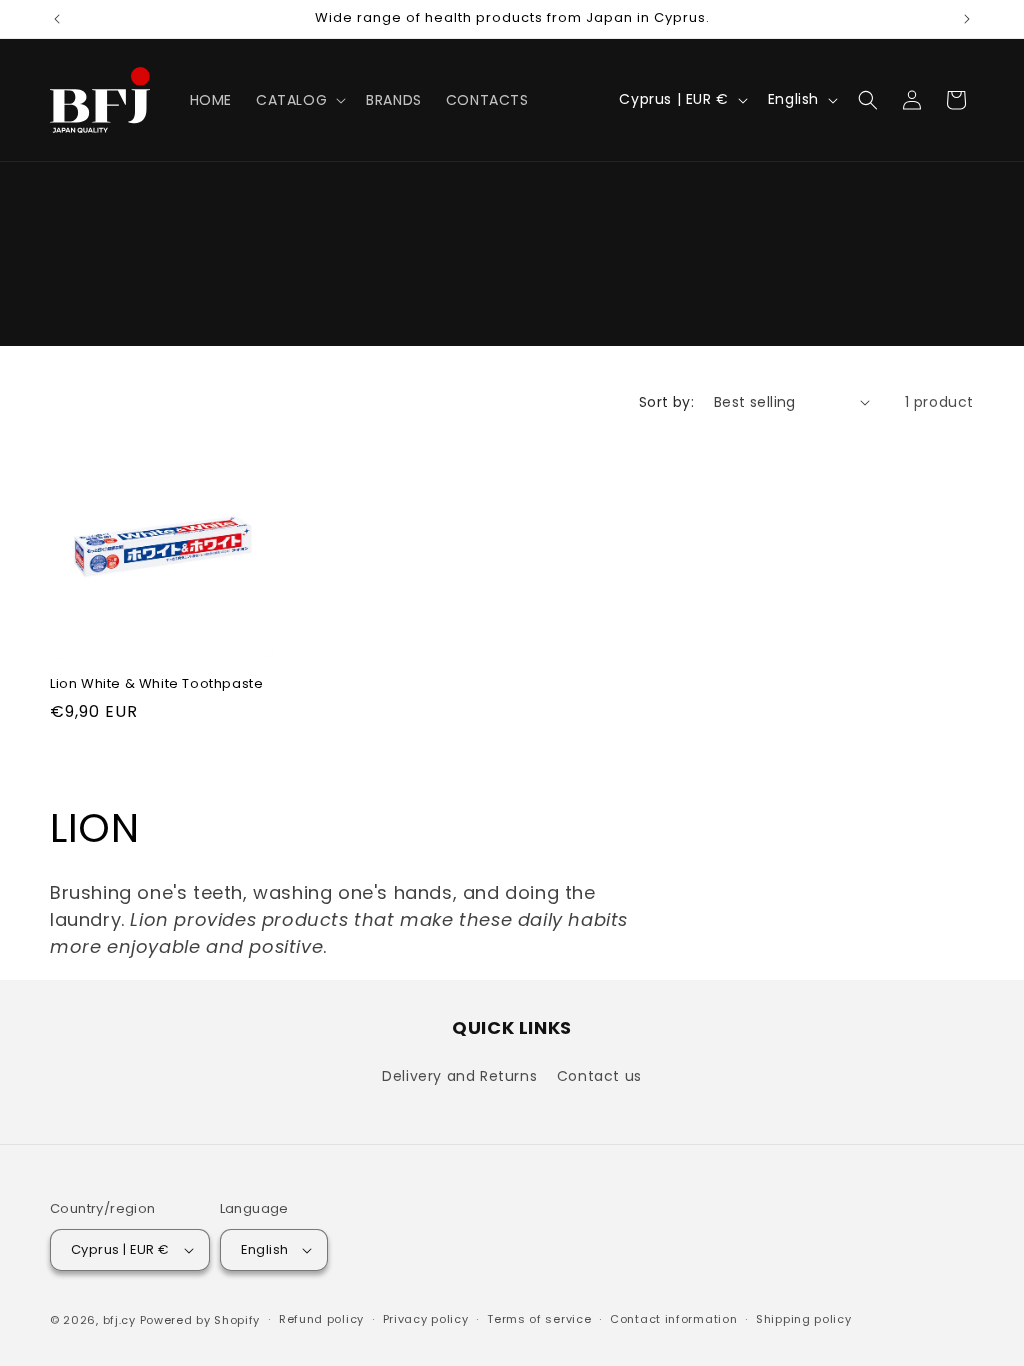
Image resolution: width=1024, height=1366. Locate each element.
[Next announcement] (967, 19)
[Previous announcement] (57, 19)
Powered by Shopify (200, 1320)
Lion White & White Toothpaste (156, 684)
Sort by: (666, 402)
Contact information (673, 1319)
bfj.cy (119, 1320)
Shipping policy (804, 1319)
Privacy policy (426, 1319)
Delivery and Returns (459, 1076)
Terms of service (539, 1319)
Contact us (599, 1076)
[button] (299, 100)
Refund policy (321, 1319)
